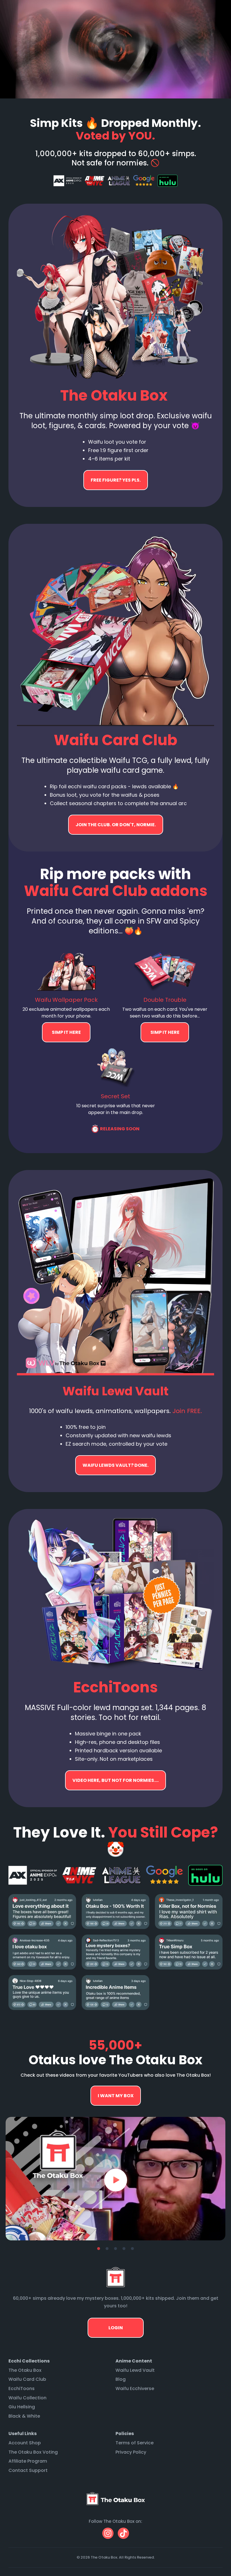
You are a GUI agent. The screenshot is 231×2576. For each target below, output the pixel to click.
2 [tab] (107, 2249)
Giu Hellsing (22, 2407)
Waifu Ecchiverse (135, 2389)
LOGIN (116, 2328)
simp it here (66, 1032)
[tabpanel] (115, 2179)
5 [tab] (132, 2249)
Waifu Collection (27, 2398)
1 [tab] (99, 2249)
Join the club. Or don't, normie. (116, 825)
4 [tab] (124, 2249)
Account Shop (25, 2443)
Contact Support (28, 2470)
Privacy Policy (131, 2452)
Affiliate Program (28, 2461)
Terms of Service (135, 2443)
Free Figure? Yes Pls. (116, 480)
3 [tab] (115, 2249)
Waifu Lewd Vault (135, 2370)
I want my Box (116, 2096)
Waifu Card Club (27, 2379)
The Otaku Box (25, 2370)
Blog (121, 2379)
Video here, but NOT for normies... (115, 1465)
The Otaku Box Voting (33, 2452)
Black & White (24, 2416)
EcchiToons (22, 2389)
